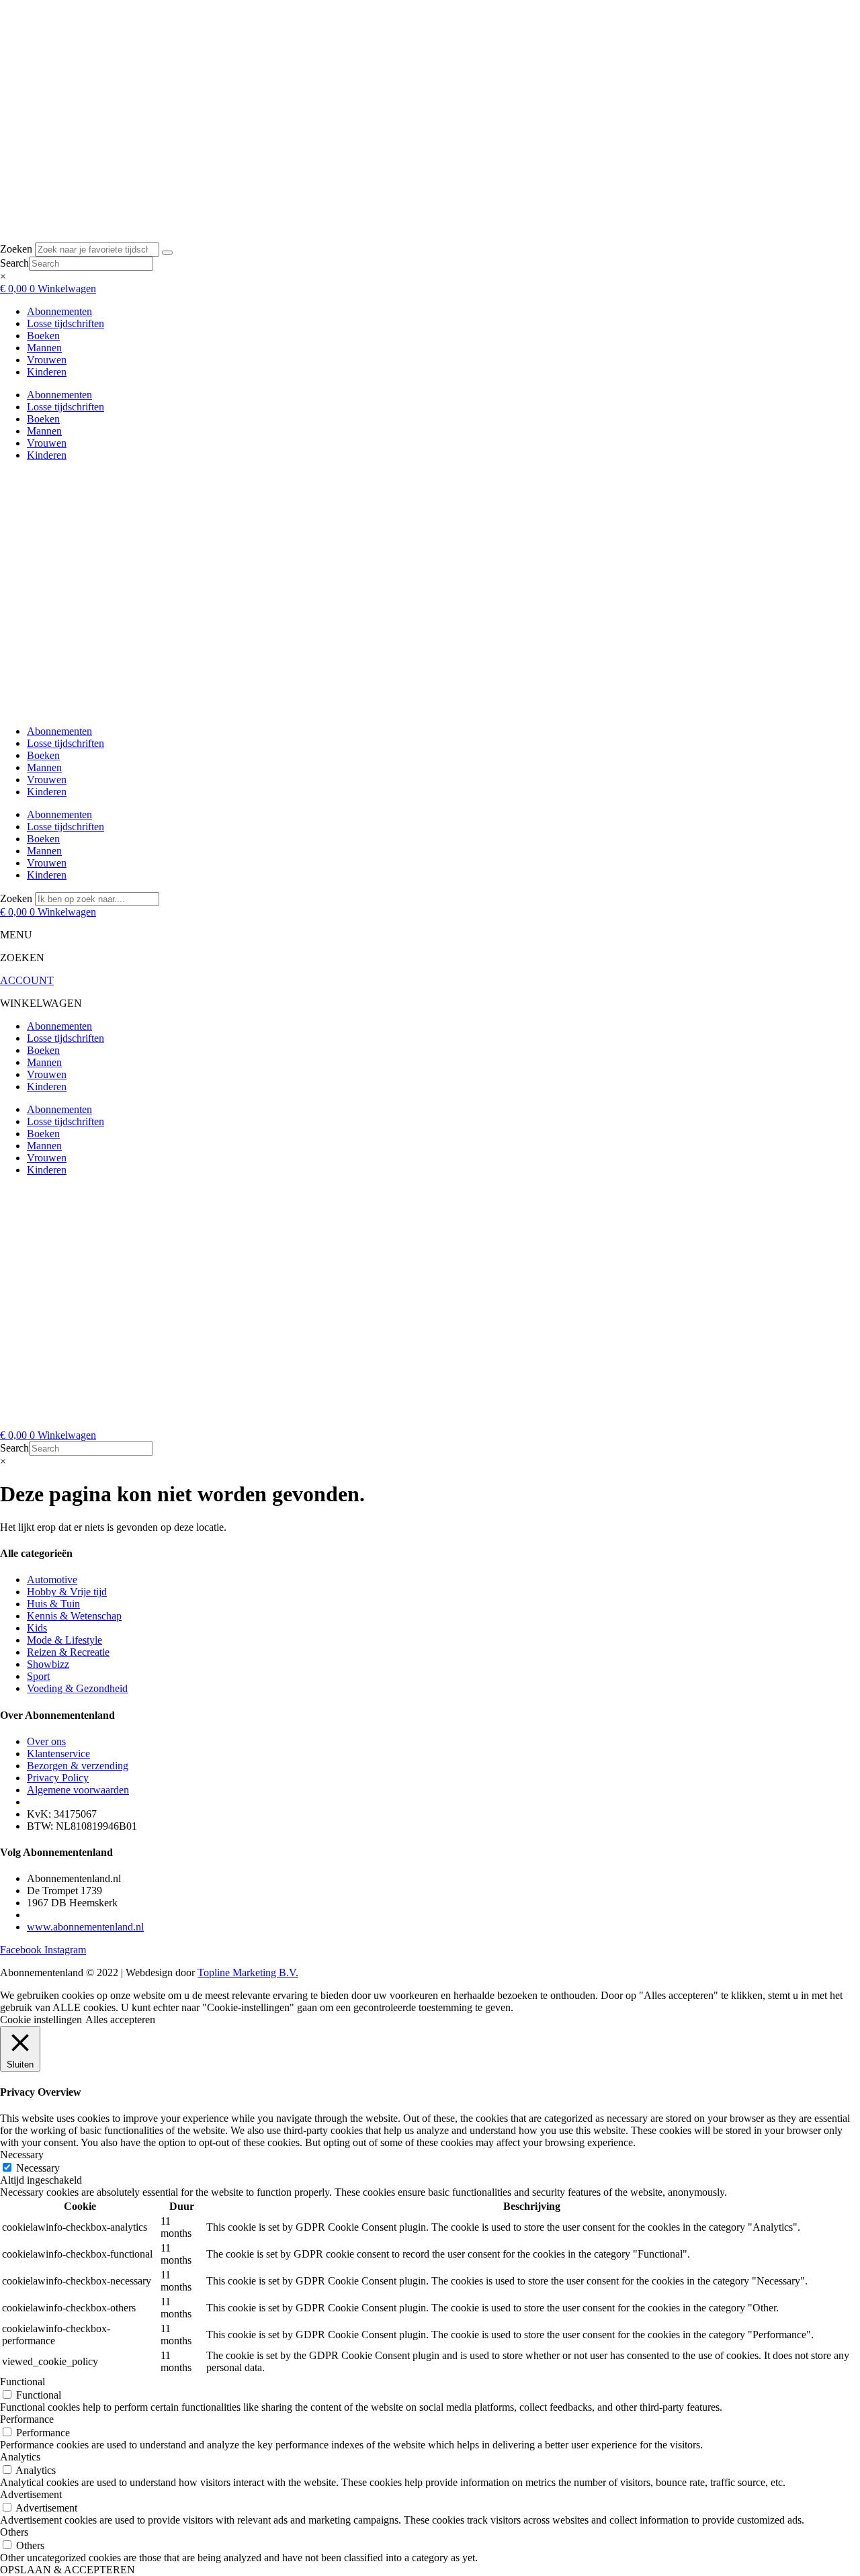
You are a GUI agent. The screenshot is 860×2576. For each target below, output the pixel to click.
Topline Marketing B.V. (248, 1972)
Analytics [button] (20, 2457)
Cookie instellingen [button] (41, 2019)
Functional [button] (23, 2382)
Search (14, 263)
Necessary (38, 2168)
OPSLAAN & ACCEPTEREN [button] (68, 2570)
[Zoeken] (167, 253)
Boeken (43, 336)
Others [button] (14, 2532)
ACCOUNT (27, 980)
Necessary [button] (22, 2155)
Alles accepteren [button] (120, 2019)
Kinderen (47, 372)
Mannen (44, 348)
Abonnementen (59, 311)
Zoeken (16, 249)
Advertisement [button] (31, 2494)
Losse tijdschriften (66, 323)
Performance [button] (27, 2419)
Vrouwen (47, 360)
